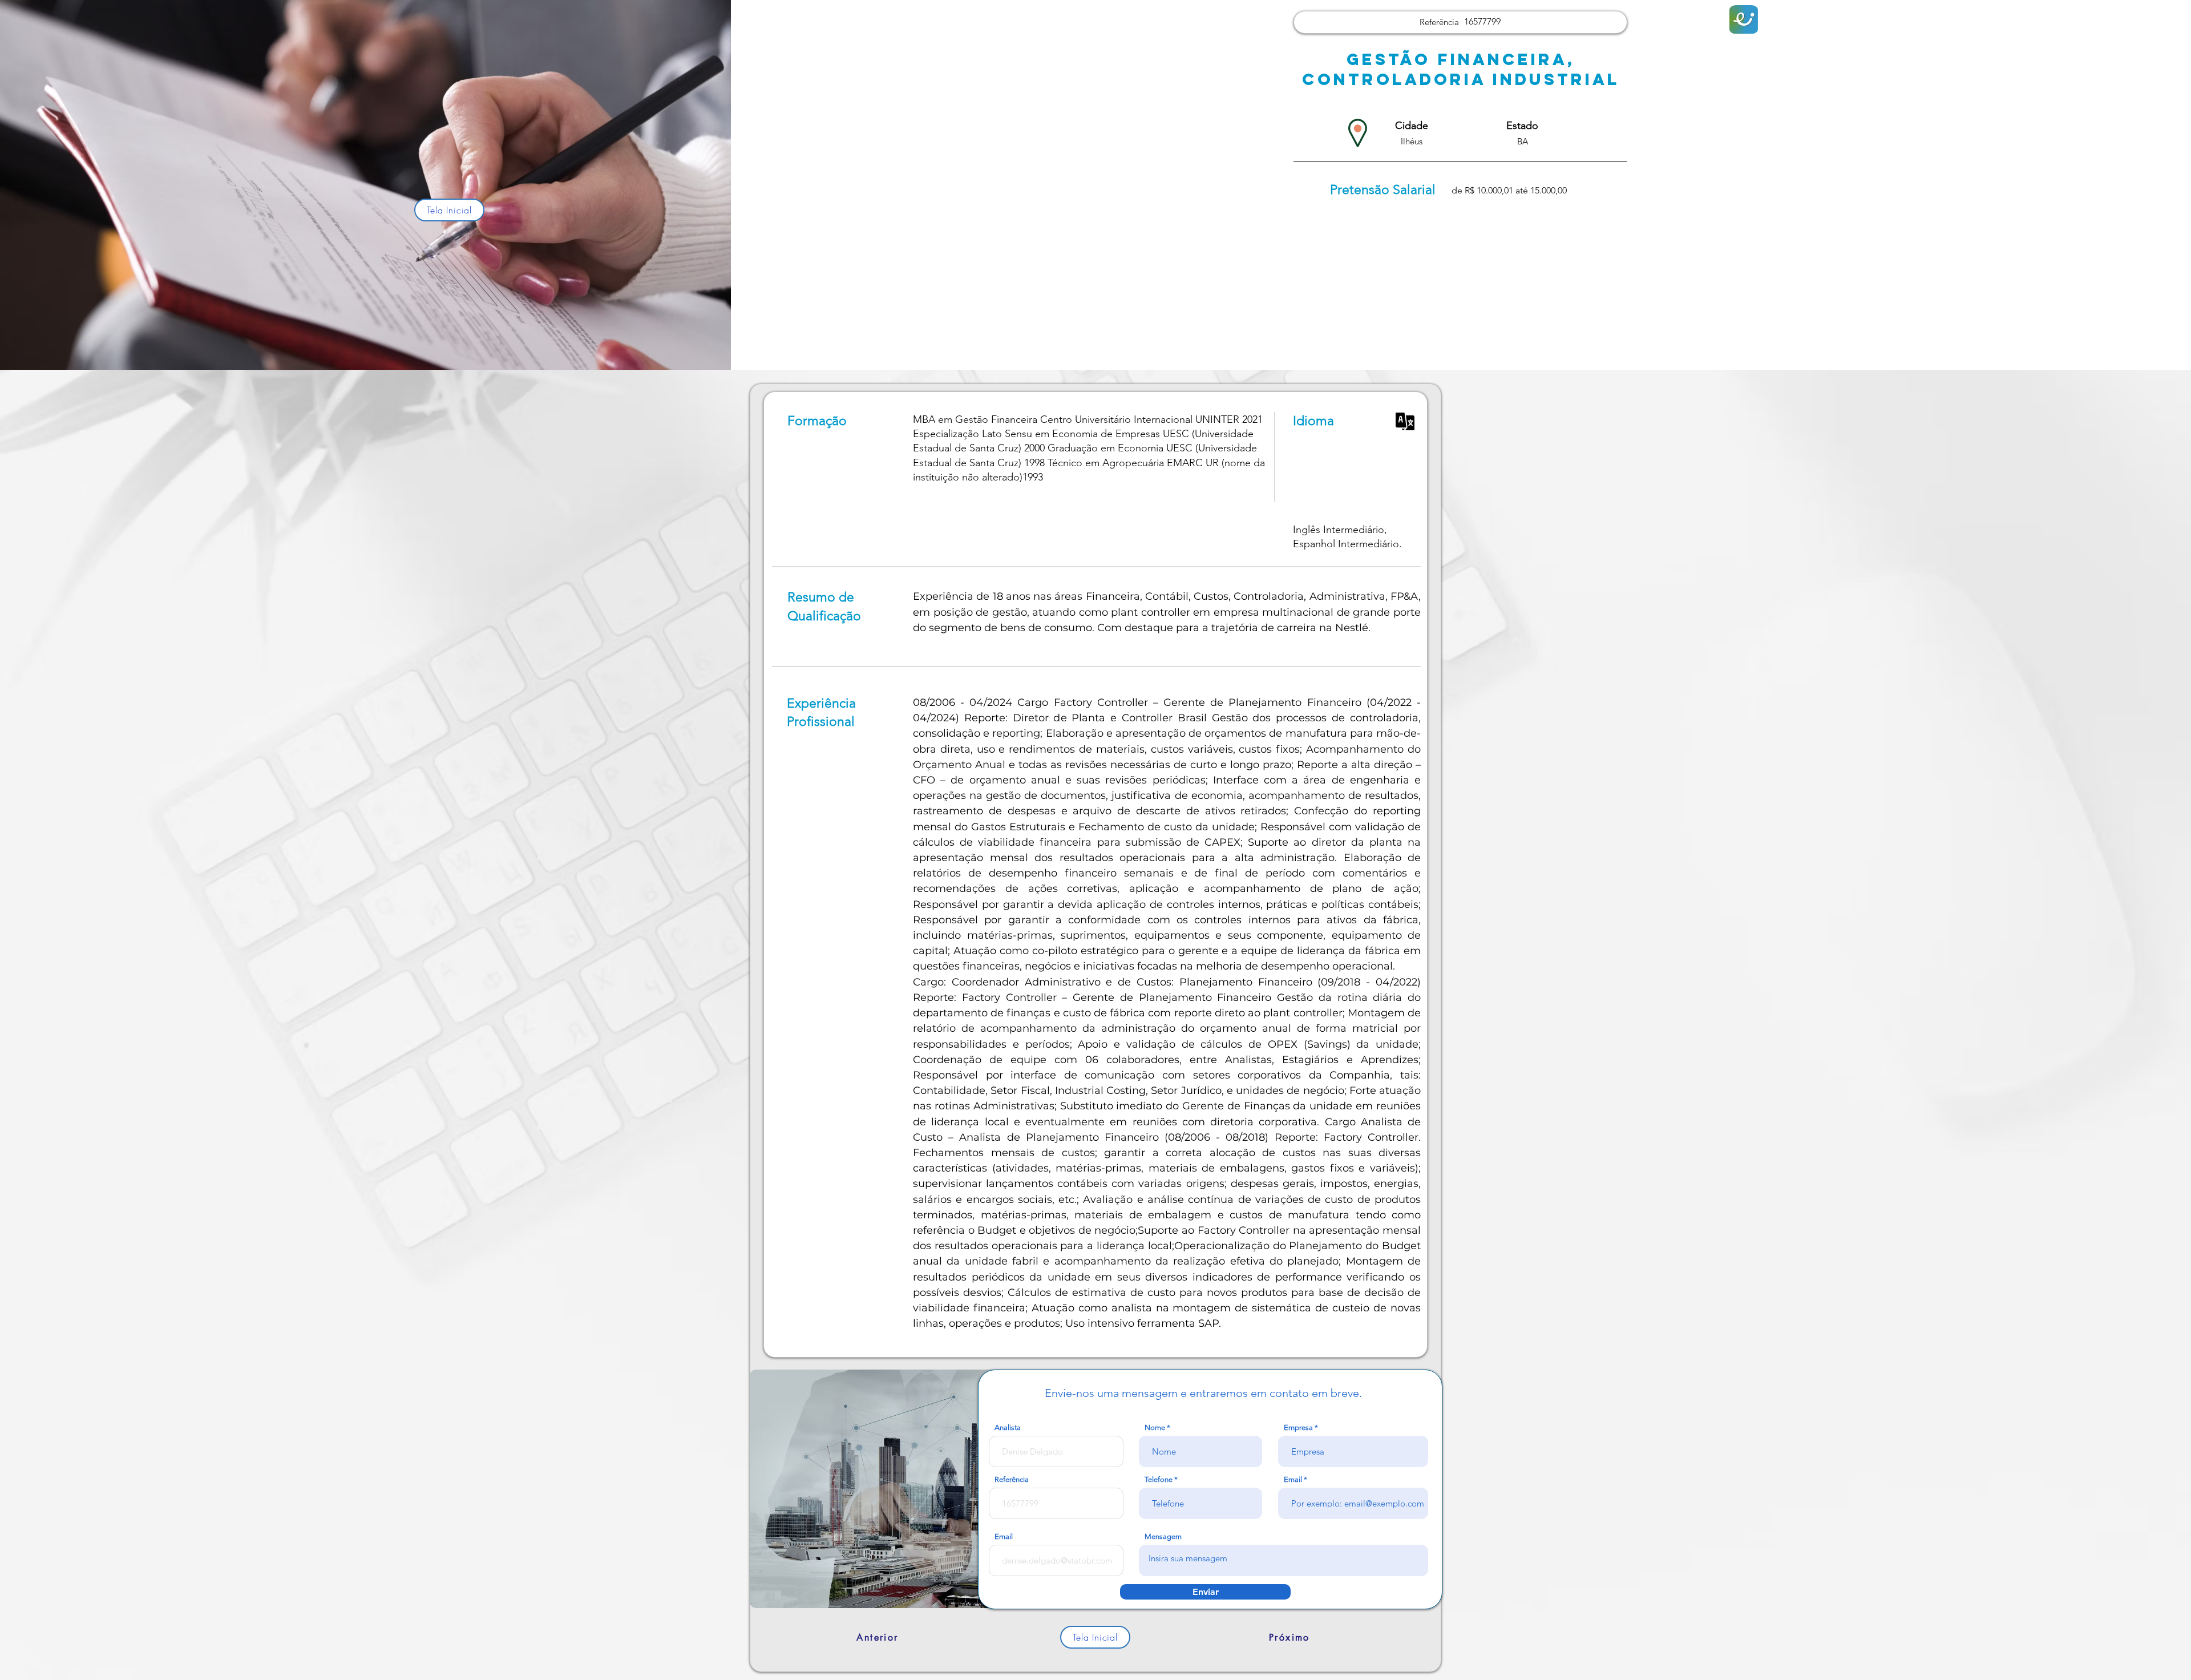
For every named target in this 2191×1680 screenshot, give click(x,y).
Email (1293, 1479)
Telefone (1159, 1479)
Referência (1012, 1479)
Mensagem (1163, 1536)
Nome (1155, 1427)
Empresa (1298, 1427)
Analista (1008, 1427)
